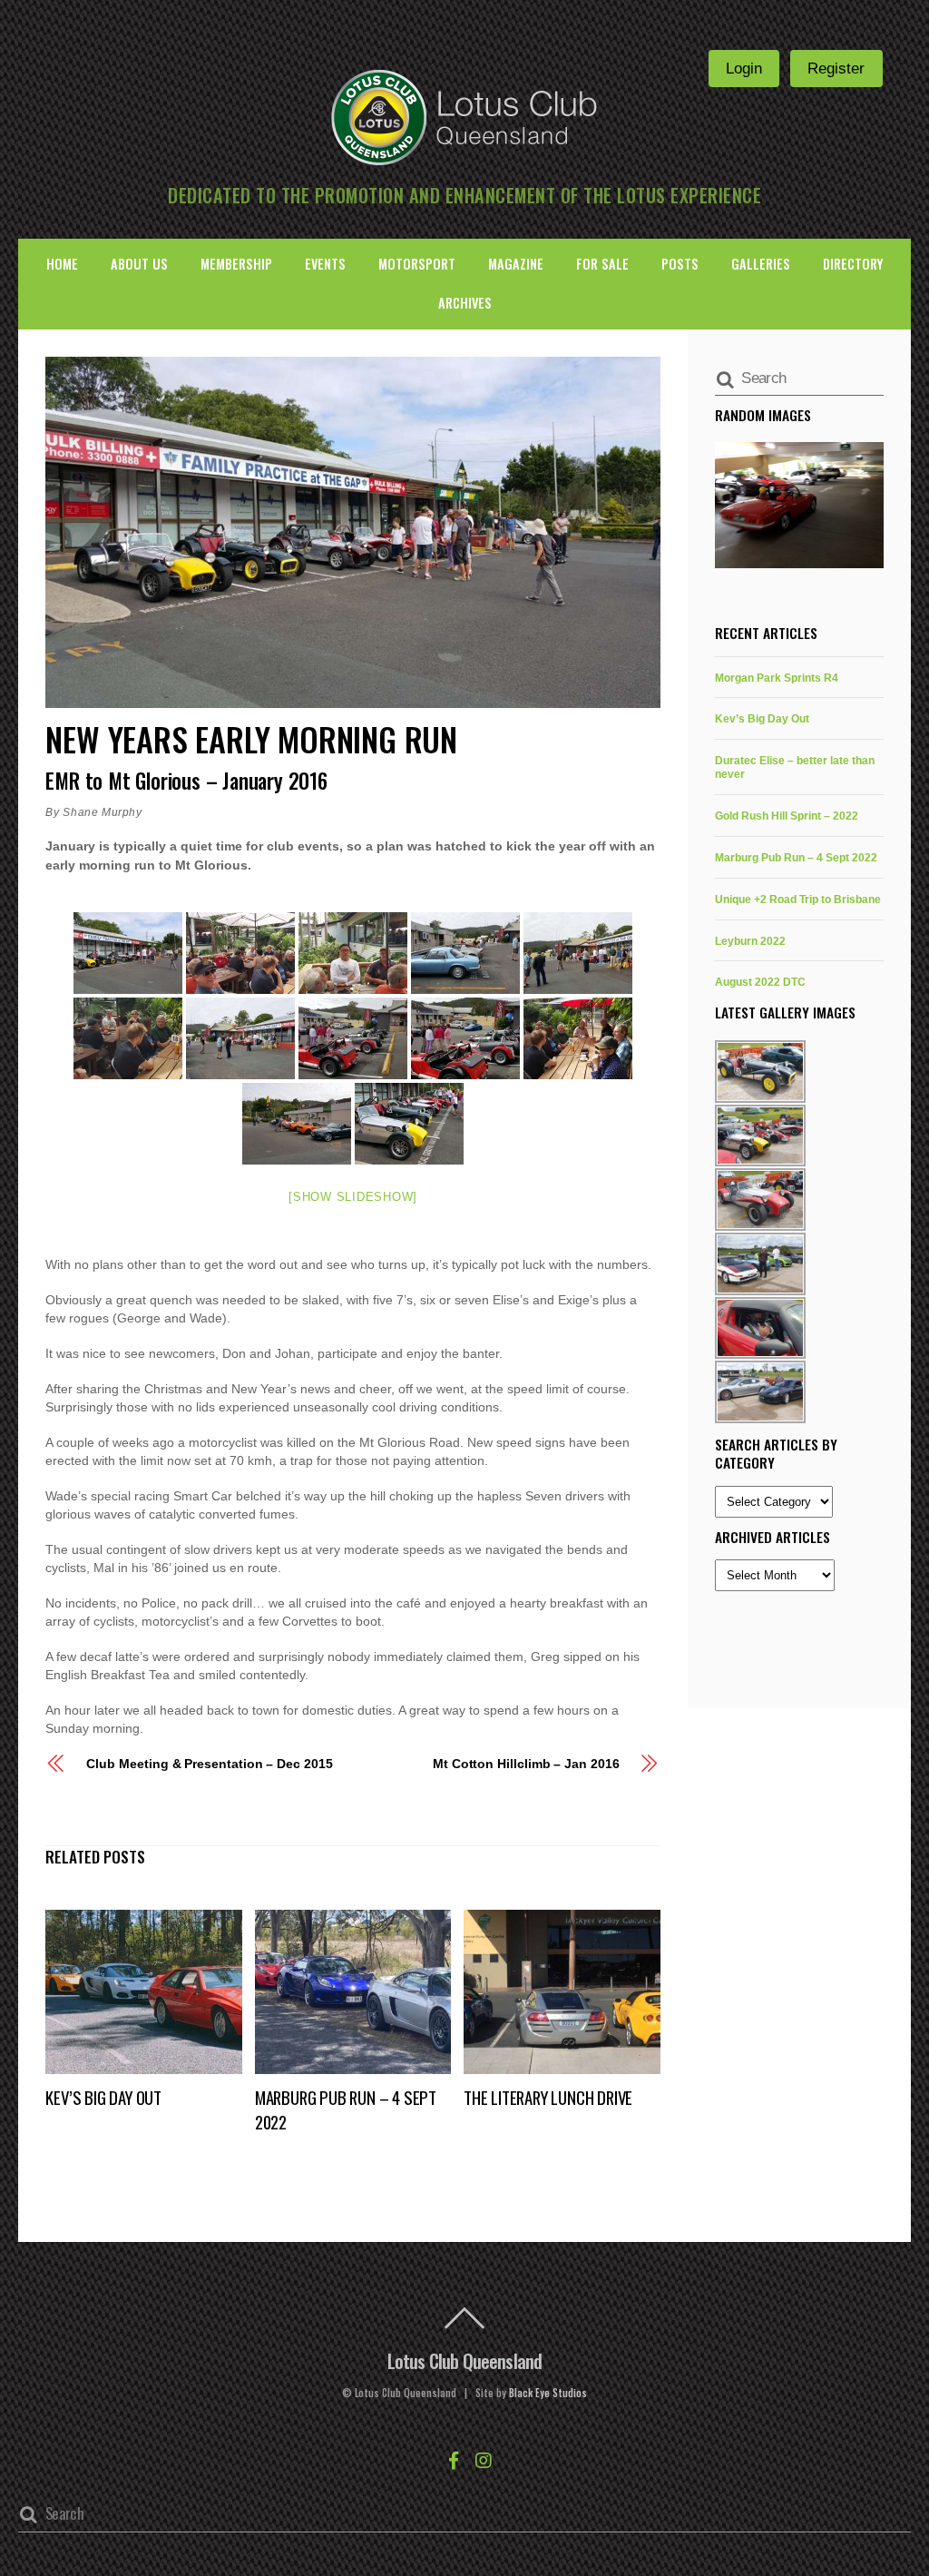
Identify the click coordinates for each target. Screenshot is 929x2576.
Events (325, 264)
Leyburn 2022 (750, 941)
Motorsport (417, 264)
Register (836, 68)
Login (744, 68)
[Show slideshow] (353, 1197)
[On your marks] (353, 1038)
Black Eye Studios (548, 2393)
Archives (465, 303)
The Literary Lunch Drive (548, 2097)
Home (62, 264)
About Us (139, 264)
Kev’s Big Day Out (103, 2097)
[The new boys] (297, 1124)
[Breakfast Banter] (240, 953)
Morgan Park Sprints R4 (777, 678)
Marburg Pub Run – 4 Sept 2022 (796, 857)
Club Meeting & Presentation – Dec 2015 (209, 1764)
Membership (236, 264)
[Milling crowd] (240, 1038)
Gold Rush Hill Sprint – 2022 (787, 816)
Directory (853, 264)
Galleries (761, 264)
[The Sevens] (409, 1124)
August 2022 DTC (760, 982)
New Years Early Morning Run (251, 738)
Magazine (516, 264)
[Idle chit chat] (578, 953)
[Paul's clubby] (465, 1038)
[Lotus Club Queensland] (464, 115)
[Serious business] (578, 1038)
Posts (680, 264)
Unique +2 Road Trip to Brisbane (798, 899)
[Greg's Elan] (465, 953)
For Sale (602, 264)
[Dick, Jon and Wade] (353, 953)
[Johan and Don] (128, 1038)
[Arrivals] (128, 953)
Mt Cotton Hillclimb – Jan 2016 (526, 1764)
